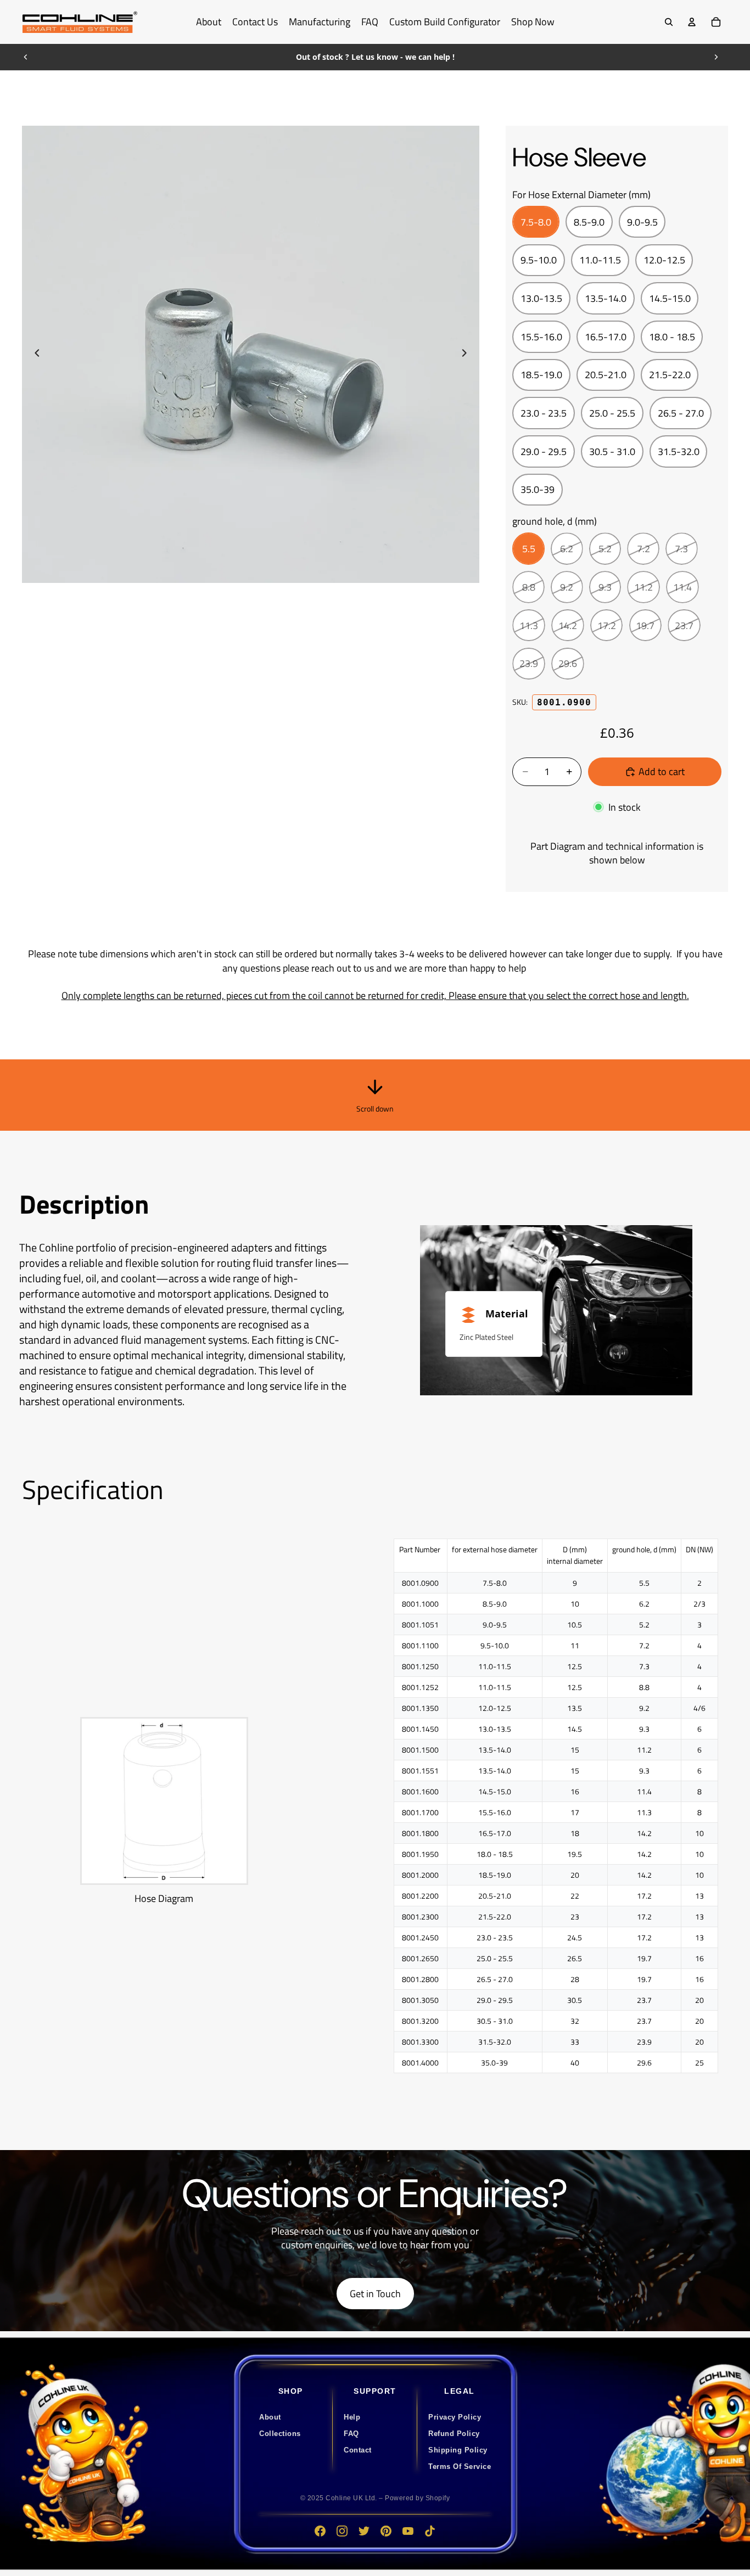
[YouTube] (408, 2531)
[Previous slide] (26, 57)
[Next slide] (716, 57)
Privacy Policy (455, 2417)
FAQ (351, 2434)
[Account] (692, 22)
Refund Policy (454, 2434)
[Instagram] (342, 2531)
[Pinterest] (386, 2531)
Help (352, 2417)
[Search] (669, 22)
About (270, 2417)
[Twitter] (364, 2531)
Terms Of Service (460, 2466)
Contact (358, 2450)
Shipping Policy (458, 2450)
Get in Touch (375, 2294)
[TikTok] (430, 2531)
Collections (280, 2434)
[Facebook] (320, 2531)
